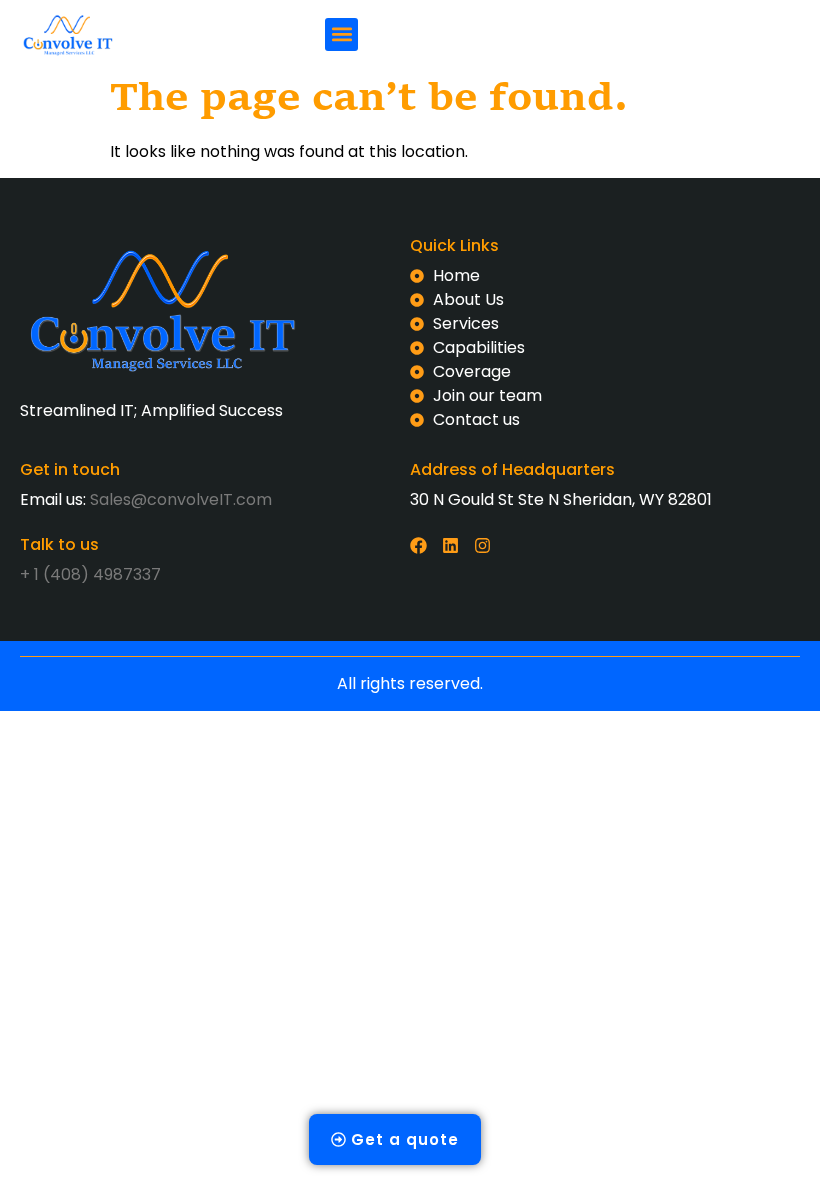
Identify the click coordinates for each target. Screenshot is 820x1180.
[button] (341, 34)
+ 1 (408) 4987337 (90, 574)
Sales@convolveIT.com (181, 499)
